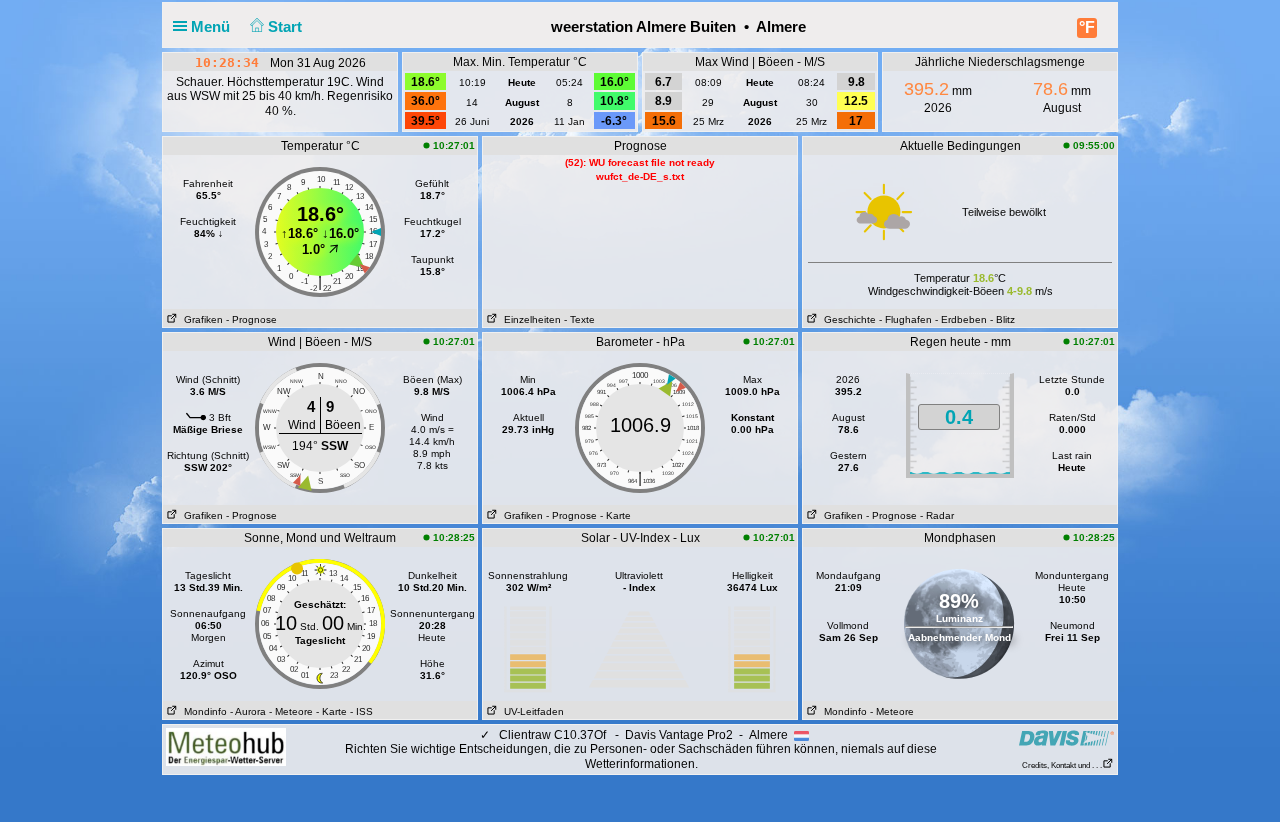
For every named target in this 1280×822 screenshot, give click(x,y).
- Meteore (291, 711)
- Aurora (248, 711)
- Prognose (251, 319)
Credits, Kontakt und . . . (1062, 765)
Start (287, 26)
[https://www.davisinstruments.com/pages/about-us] (1066, 737)
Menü (212, 26)
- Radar (937, 515)
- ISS (361, 711)
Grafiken (200, 319)
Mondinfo (202, 711)
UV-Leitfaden (531, 711)
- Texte (579, 319)
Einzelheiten (529, 319)
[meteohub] (226, 746)
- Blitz (1002, 319)
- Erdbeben (961, 319)
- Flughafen (905, 319)
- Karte (615, 515)
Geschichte (847, 319)
